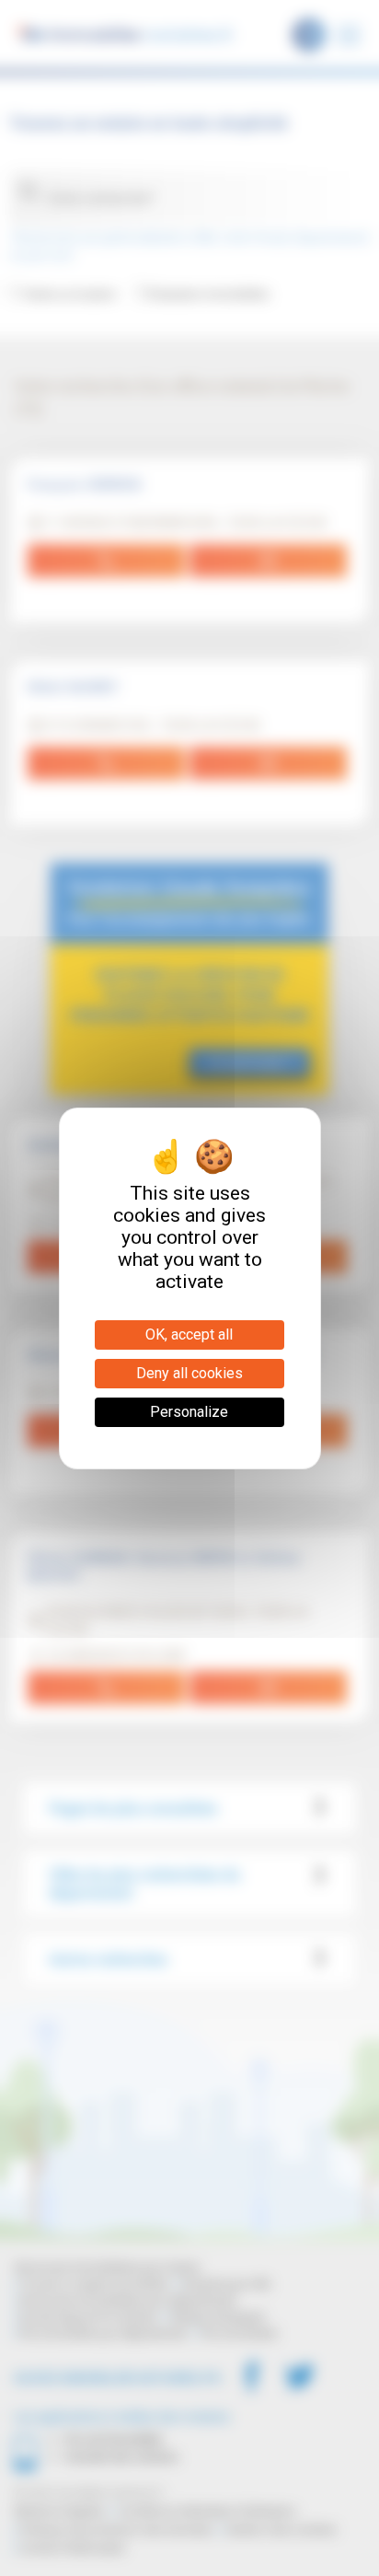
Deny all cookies (189, 1373)
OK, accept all (189, 1334)
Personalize (189, 1412)
